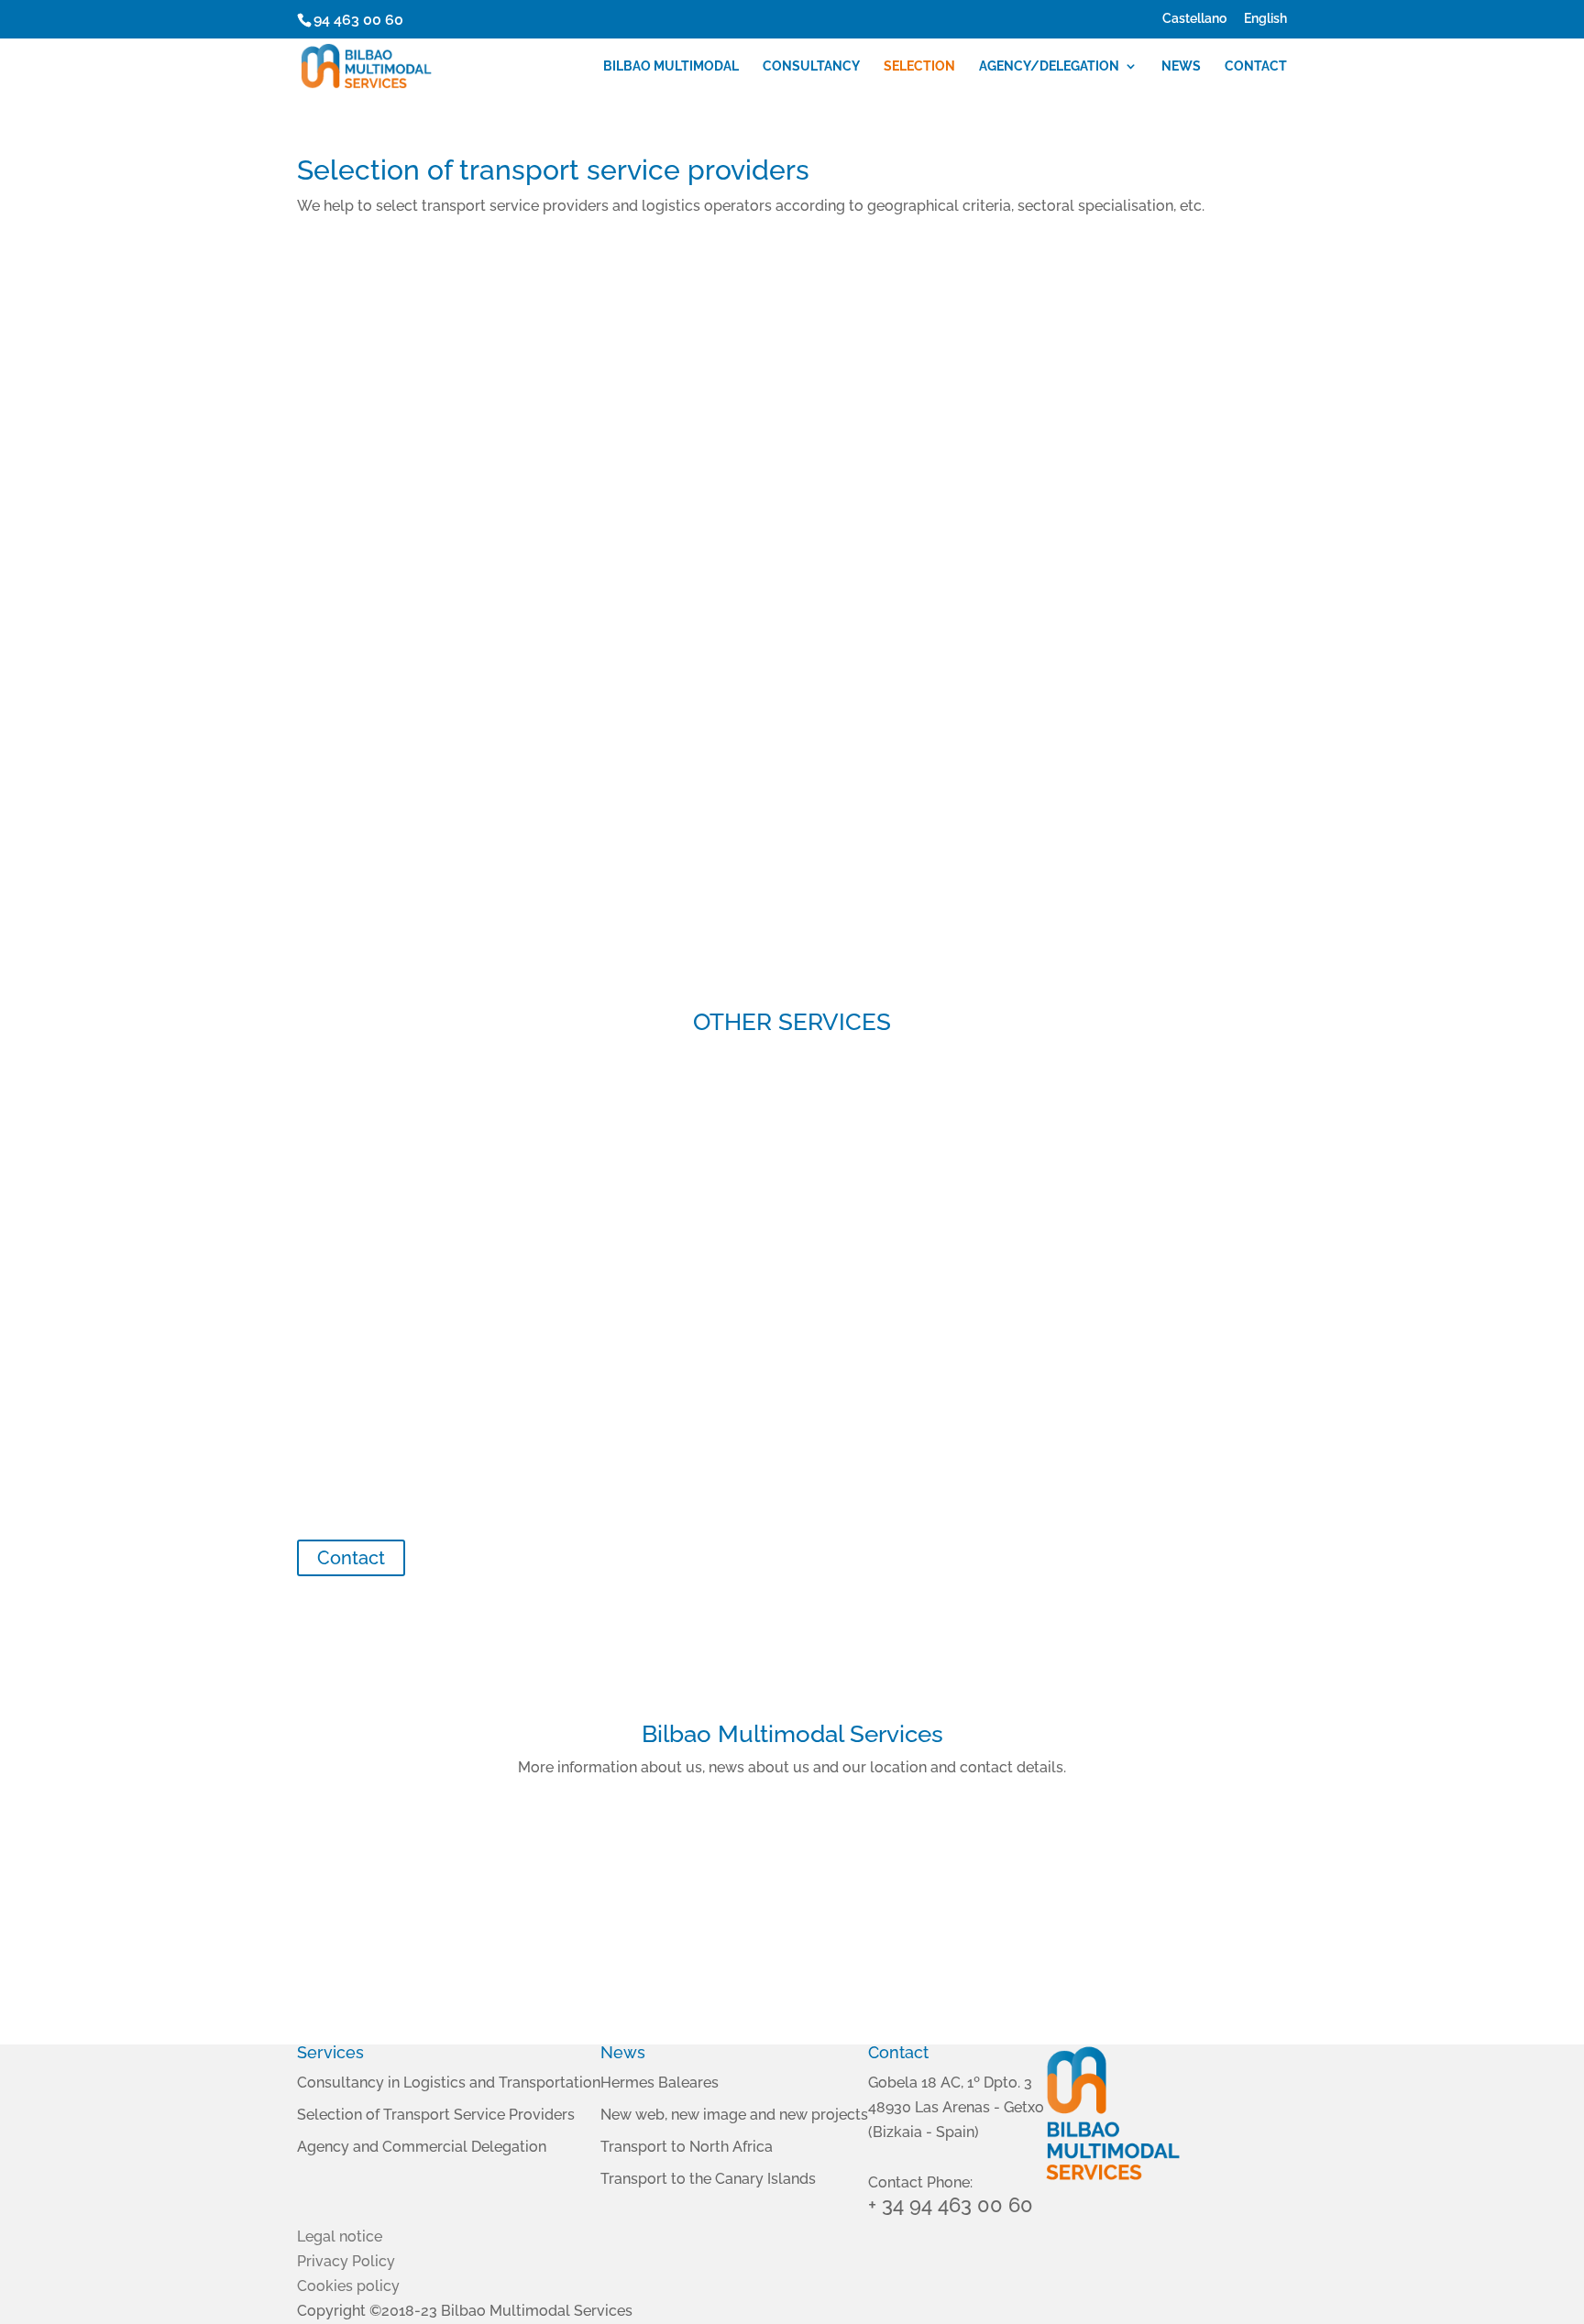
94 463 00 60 (358, 20)
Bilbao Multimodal (671, 66)
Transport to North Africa (687, 2147)
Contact (1256, 66)
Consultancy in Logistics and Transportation (449, 2083)
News (1181, 66)
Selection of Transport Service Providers (436, 2115)
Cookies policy (348, 2286)
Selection (919, 66)
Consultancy (811, 66)
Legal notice (340, 2236)
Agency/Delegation (1049, 66)
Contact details (1132, 1952)
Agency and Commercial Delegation (422, 2147)
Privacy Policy (346, 2261)
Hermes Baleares (660, 2083)
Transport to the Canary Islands (708, 2179)
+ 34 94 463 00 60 (951, 2205)
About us (452, 1952)
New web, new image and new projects (734, 2115)
